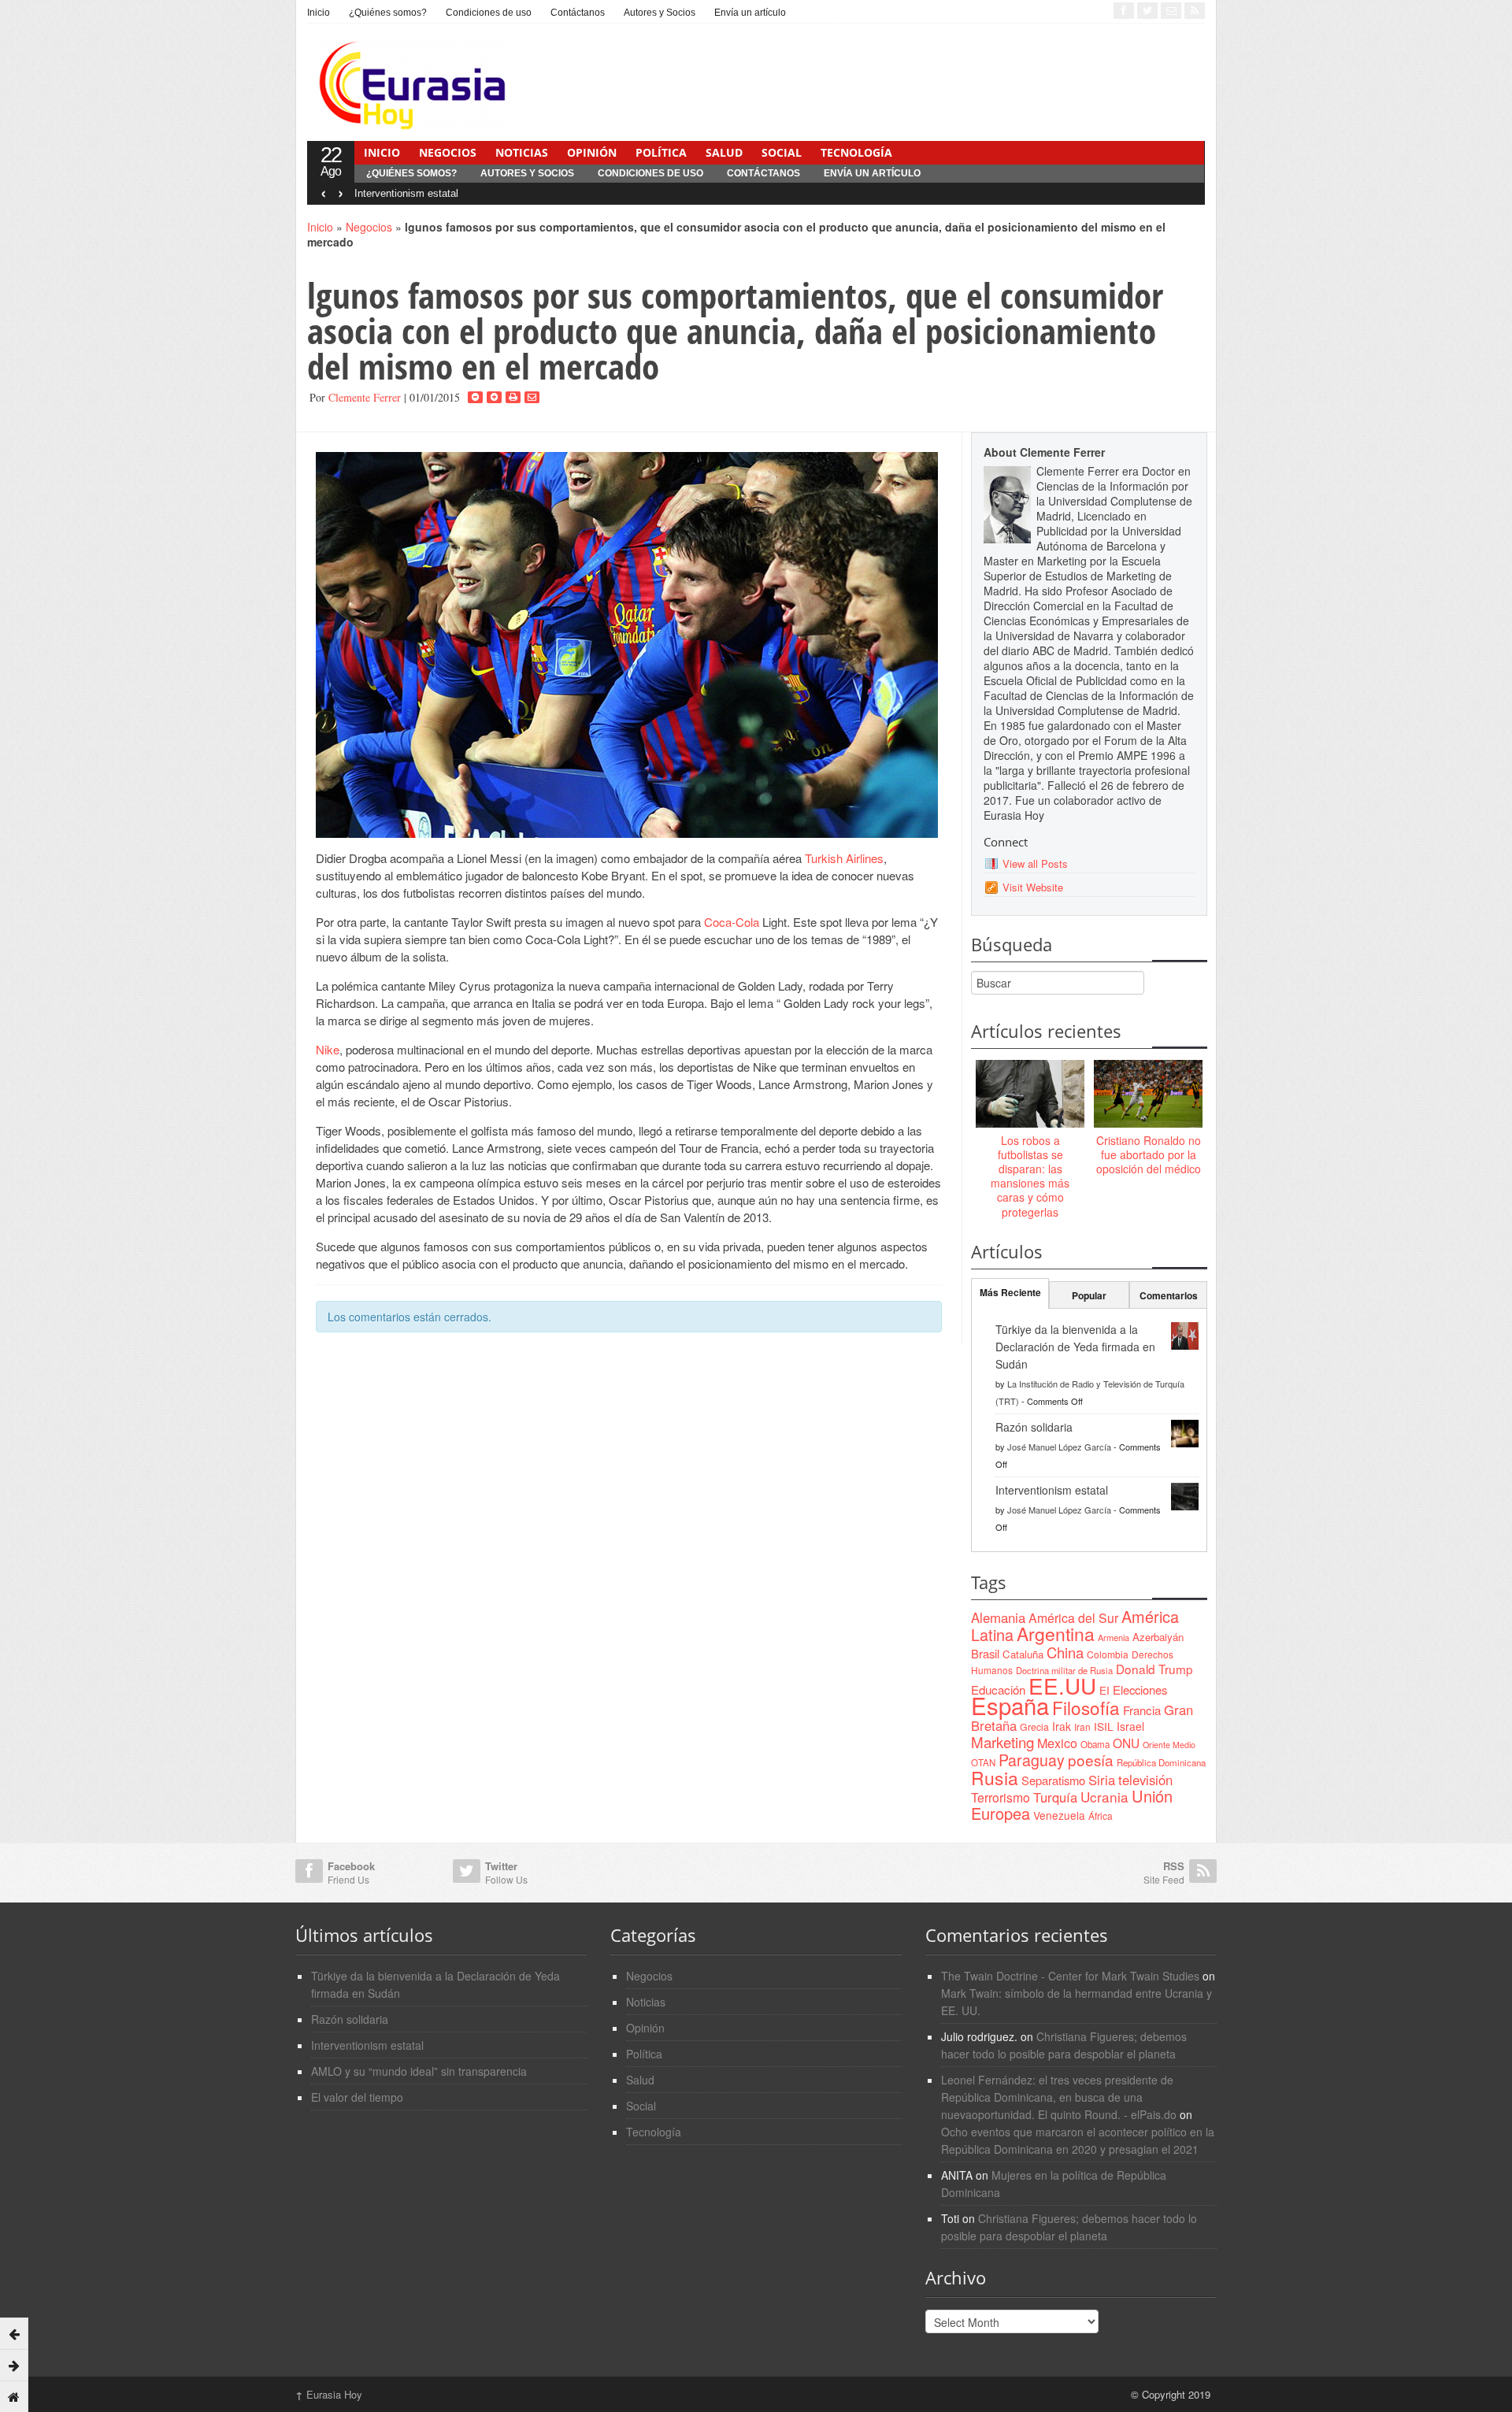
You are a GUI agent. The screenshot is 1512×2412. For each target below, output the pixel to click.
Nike (328, 1049)
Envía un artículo (750, 13)
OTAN (983, 1762)
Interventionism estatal (406, 193)
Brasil (985, 1653)
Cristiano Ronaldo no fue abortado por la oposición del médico (1149, 1154)
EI (1104, 1690)
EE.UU (1062, 1685)
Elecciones (1140, 1690)
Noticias (522, 152)
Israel (1130, 1726)
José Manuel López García (1059, 1447)
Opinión (592, 152)
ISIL (1104, 1726)
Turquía (1055, 1797)
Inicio (319, 13)
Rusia (995, 1778)
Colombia (1108, 1654)
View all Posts (1035, 863)
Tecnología (856, 152)
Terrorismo (1001, 1797)
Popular (1089, 1295)
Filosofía (1086, 1707)
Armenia (1114, 1637)
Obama (1095, 1744)
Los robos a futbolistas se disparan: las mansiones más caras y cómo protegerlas (1030, 1176)
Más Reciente (1010, 1292)
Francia (1142, 1710)
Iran (1082, 1727)
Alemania (998, 1617)
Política (661, 152)
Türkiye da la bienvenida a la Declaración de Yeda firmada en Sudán (1075, 1347)
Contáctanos (578, 13)
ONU (1126, 1743)
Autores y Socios (660, 13)
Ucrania (1104, 1797)
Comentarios (1169, 1295)
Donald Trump (1154, 1669)
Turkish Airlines (844, 858)
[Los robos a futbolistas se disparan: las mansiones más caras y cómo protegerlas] (1030, 1095)
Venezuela (1059, 1815)
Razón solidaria (1034, 1427)
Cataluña (1023, 1654)
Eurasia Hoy (329, 2394)
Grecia (1034, 1727)
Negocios (448, 152)
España (1010, 1705)
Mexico (1057, 1743)
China (1065, 1652)
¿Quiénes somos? (388, 13)
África (1101, 1815)
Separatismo (1053, 1780)
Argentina (1056, 1634)
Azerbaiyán (1158, 1637)
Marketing (1002, 1741)
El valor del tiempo (357, 2097)
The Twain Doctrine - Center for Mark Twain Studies (1070, 1976)
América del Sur (1073, 1618)
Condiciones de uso (489, 13)
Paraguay (1032, 1760)
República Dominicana (1161, 1762)
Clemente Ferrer (365, 397)
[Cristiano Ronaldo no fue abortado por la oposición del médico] (1148, 1095)
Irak (1062, 1726)
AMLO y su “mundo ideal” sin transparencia (419, 2071)
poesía (1091, 1760)
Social (782, 152)
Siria (1102, 1780)
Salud (724, 152)
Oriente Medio (1169, 1745)
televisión (1145, 1780)
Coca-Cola (732, 922)
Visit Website (1033, 887)
